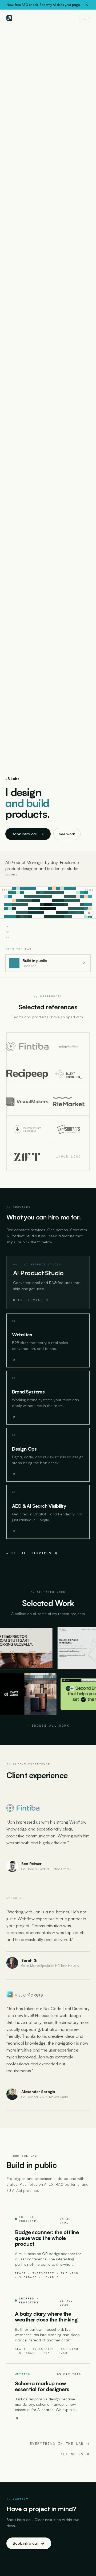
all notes (72, 2454)
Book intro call (25, 834)
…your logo (69, 1157)
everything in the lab (57, 2444)
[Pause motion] (89, 913)
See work (67, 834)
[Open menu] (84, 18)
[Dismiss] (87, 5)
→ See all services (29, 1553)
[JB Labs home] (9, 18)
